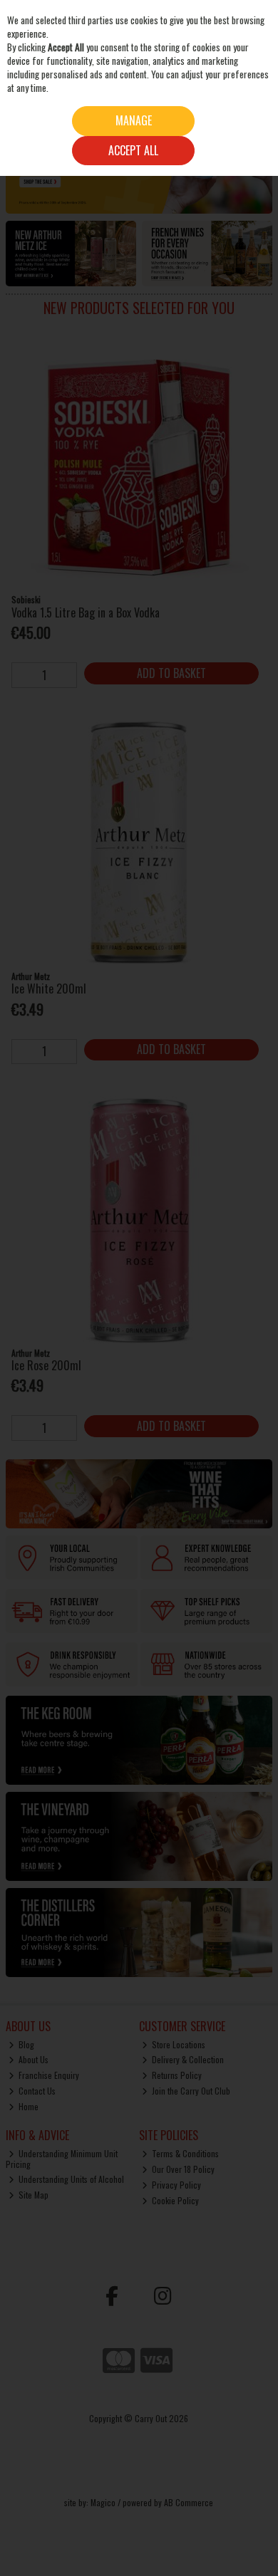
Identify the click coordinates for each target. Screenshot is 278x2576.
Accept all (133, 150)
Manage (134, 120)
